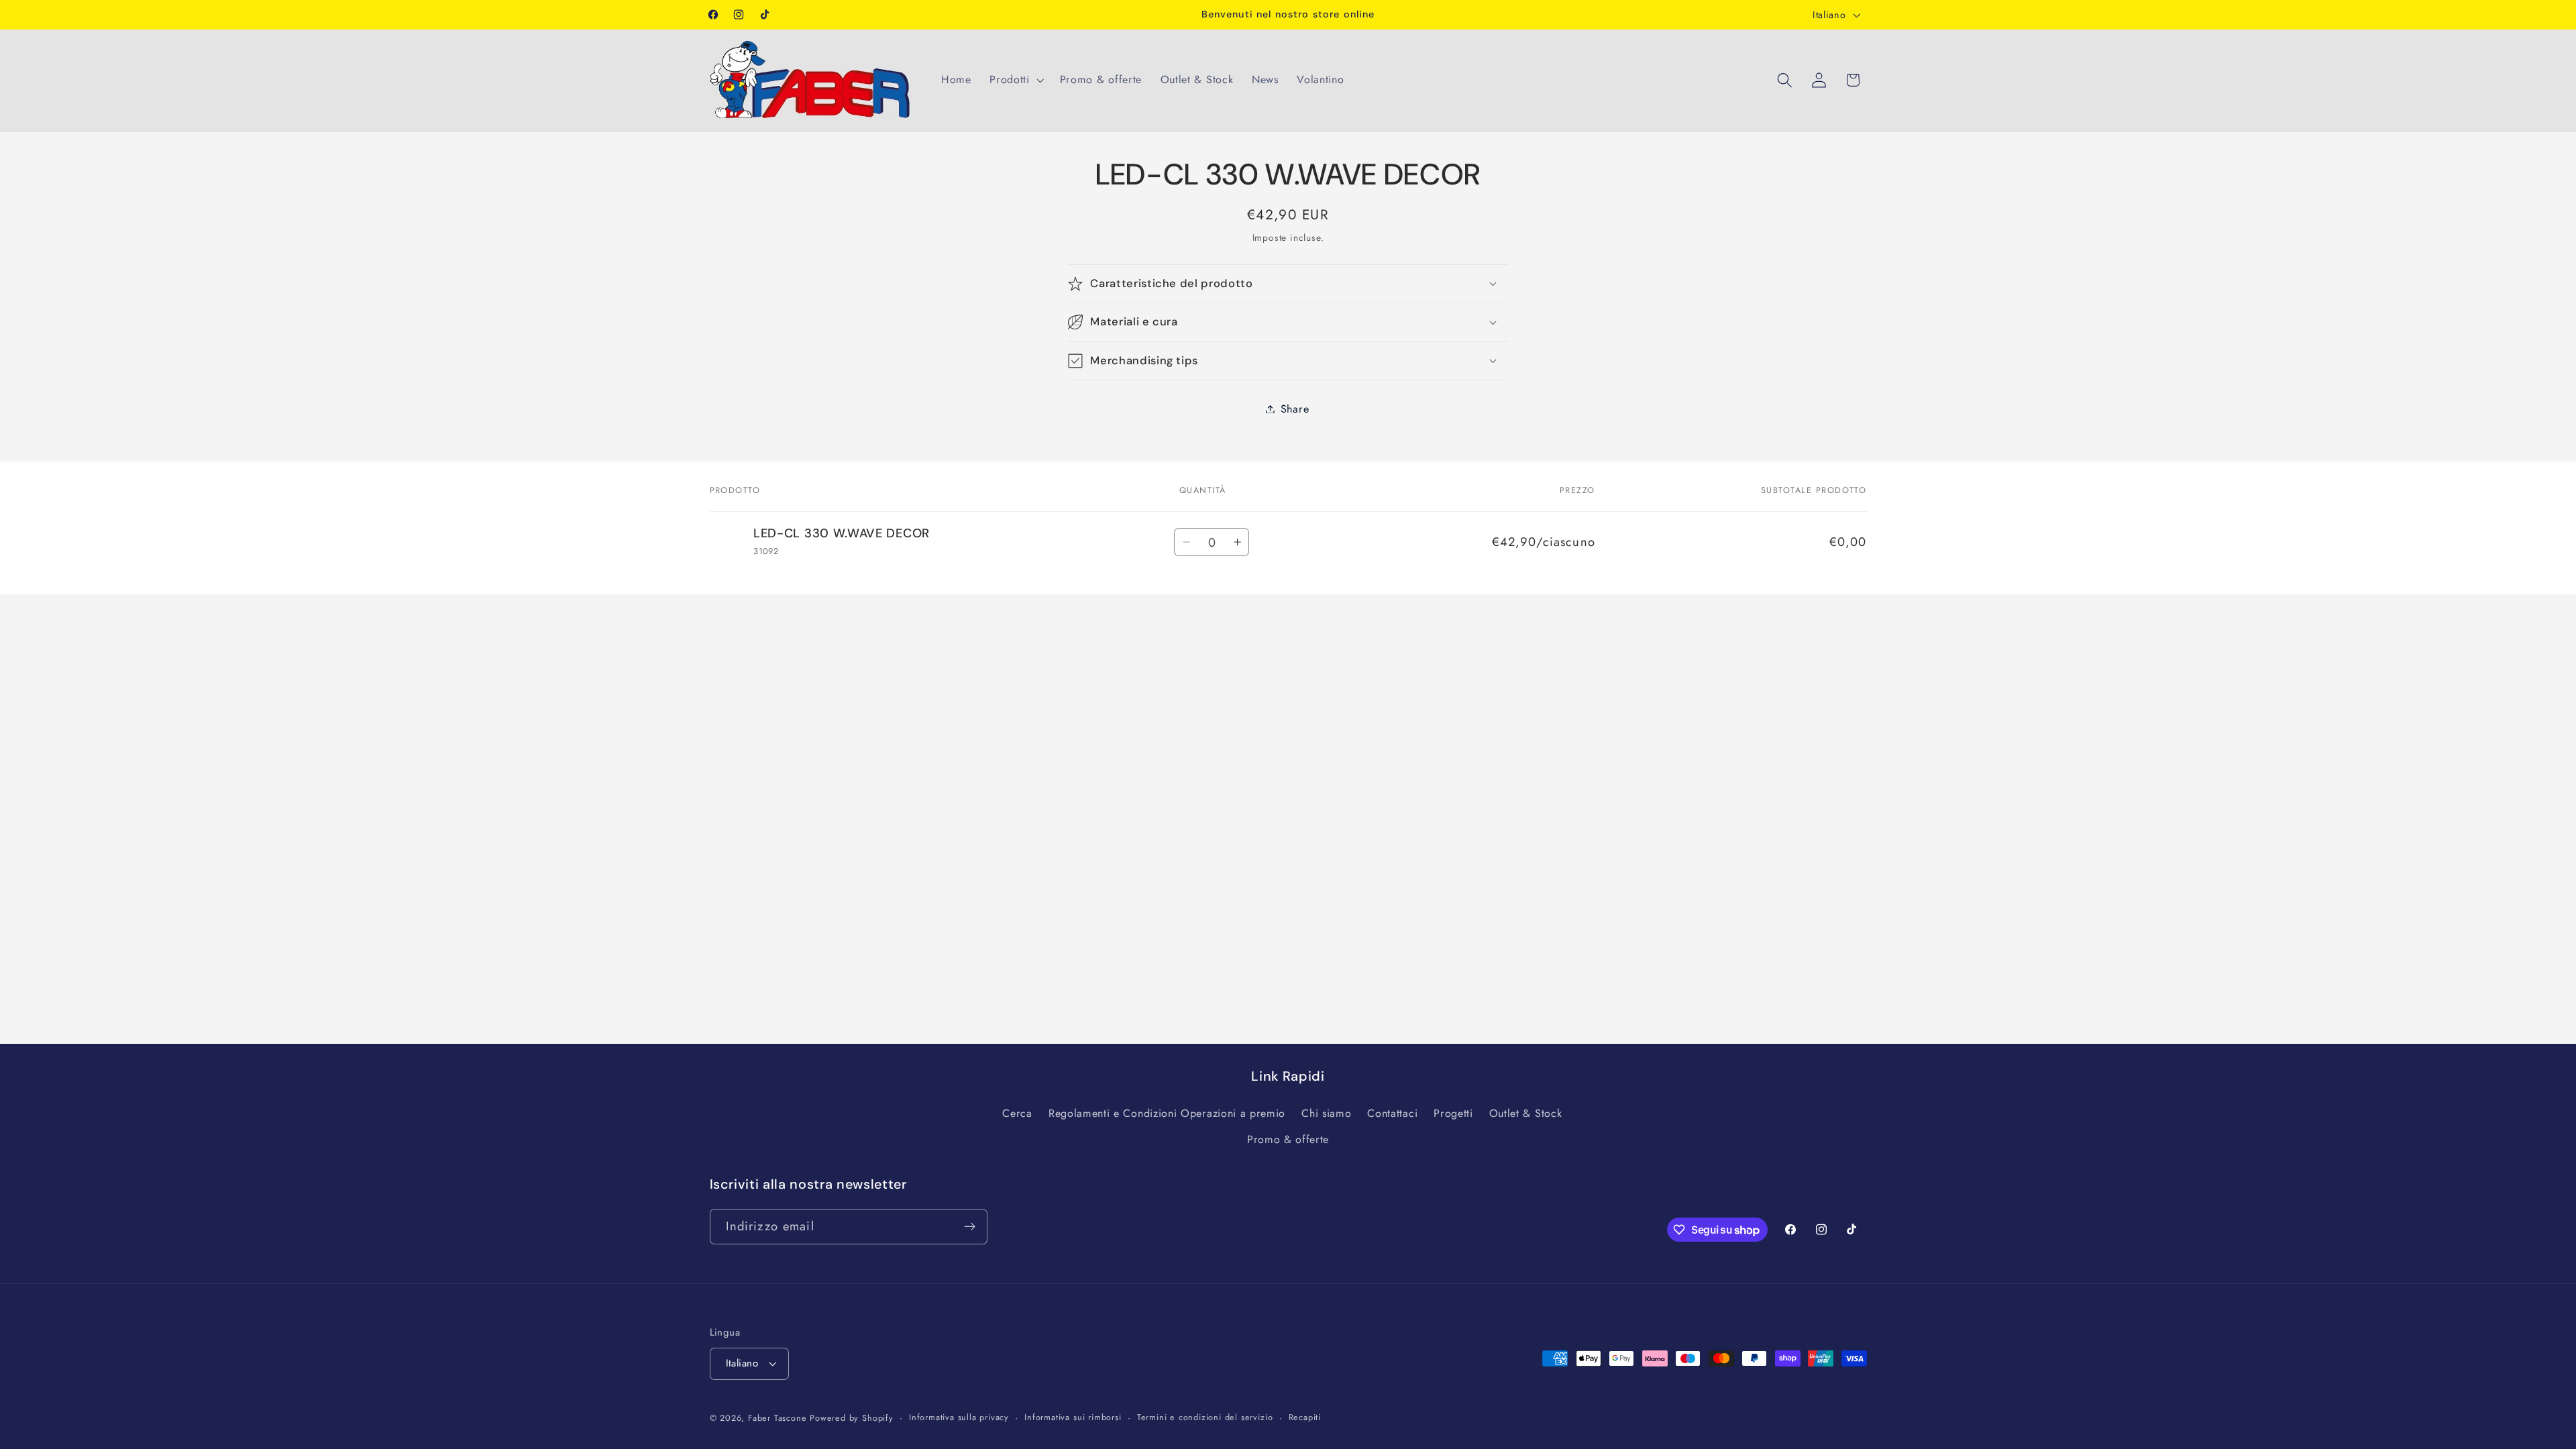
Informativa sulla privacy (959, 1417)
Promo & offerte (1288, 1139)
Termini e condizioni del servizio (1205, 1417)
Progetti (1453, 1113)
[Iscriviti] (970, 1227)
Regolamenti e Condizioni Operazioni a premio (1167, 1113)
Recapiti (1305, 1417)
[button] (1015, 80)
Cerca (1017, 1113)
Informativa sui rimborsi (1073, 1417)
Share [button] (1295, 409)
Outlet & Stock (1526, 1113)
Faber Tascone (777, 1418)
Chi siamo (1326, 1113)
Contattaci (1392, 1113)
